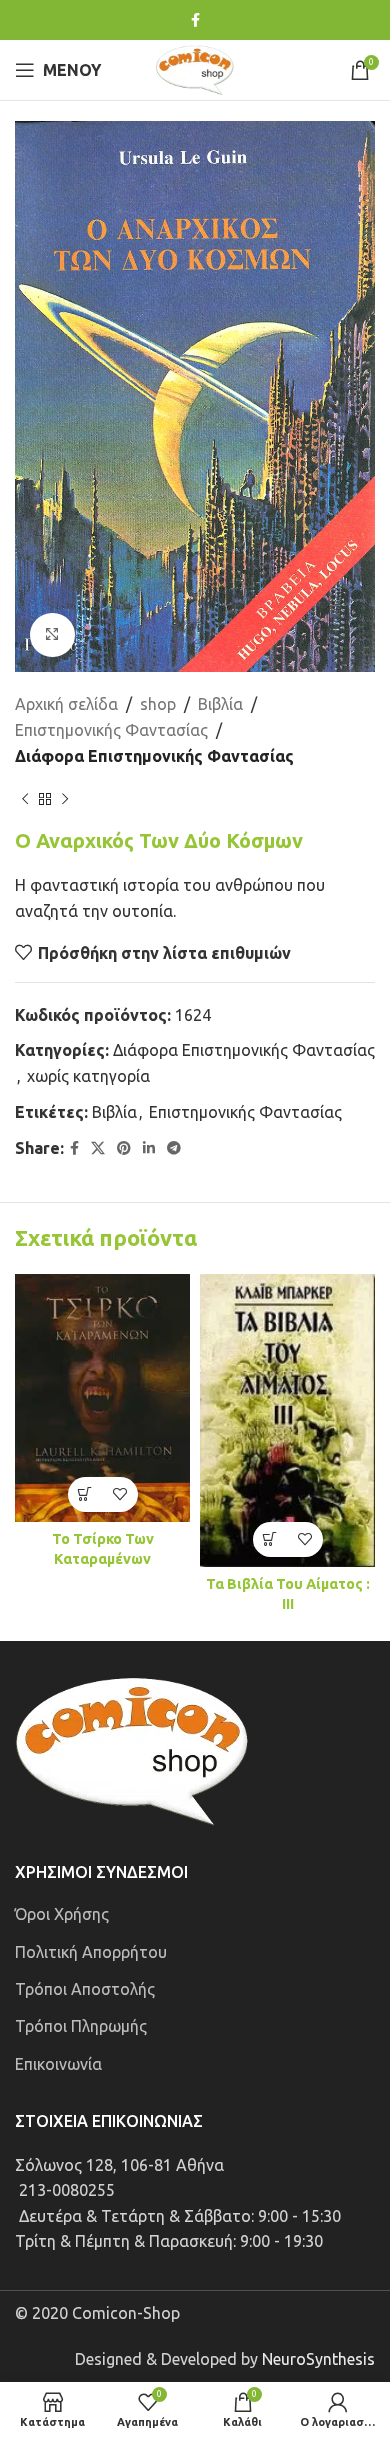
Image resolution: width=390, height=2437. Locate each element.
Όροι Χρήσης (62, 1914)
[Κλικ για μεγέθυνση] (52, 635)
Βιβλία (220, 704)
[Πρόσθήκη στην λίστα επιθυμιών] (120, 1494)
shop (158, 704)
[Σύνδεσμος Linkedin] (149, 1148)
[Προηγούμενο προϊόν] (25, 799)
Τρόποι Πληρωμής (81, 2026)
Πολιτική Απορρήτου (91, 1952)
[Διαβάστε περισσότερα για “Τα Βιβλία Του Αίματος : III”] (270, 1539)
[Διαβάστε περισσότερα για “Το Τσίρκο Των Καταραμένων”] (85, 1494)
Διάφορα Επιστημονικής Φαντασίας (154, 756)
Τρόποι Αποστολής (85, 1989)
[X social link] (98, 1148)
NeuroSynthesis (318, 2359)
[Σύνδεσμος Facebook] (195, 20)
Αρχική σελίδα (66, 704)
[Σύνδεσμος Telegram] (174, 1148)
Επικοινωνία (58, 2064)
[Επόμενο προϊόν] (65, 799)
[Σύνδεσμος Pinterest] (124, 1148)
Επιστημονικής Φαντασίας (111, 730)
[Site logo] (195, 68)
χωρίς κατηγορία (88, 1076)
